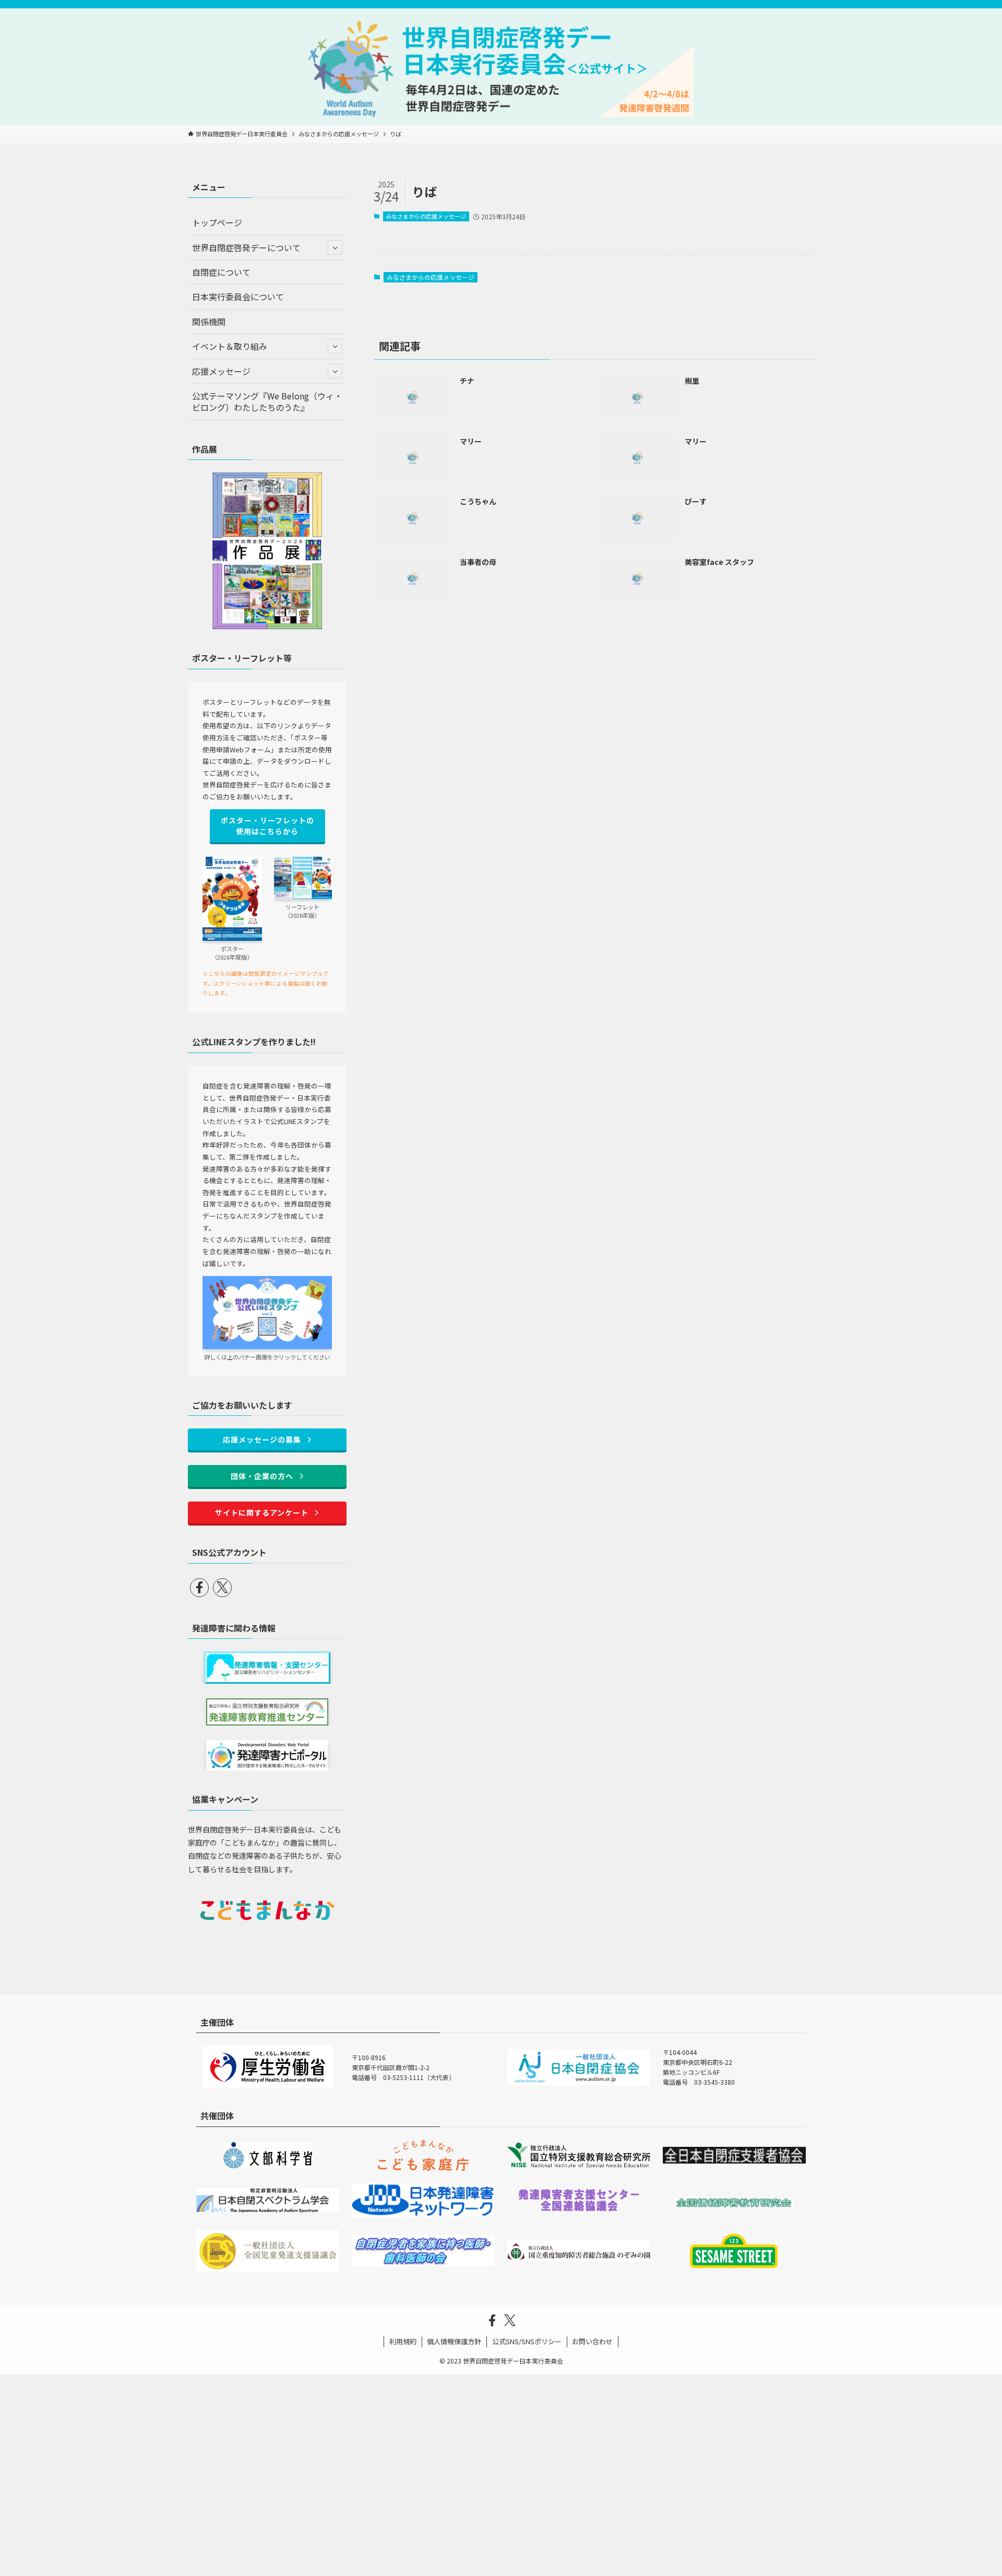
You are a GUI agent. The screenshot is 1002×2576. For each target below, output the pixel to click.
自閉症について (221, 272)
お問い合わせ (592, 2341)
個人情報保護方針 (454, 2341)
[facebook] (199, 1588)
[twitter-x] (222, 1588)
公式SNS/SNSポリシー (527, 2341)
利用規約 (403, 2341)
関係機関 (209, 322)
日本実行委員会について (238, 297)
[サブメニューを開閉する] (335, 247)
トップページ (217, 222)
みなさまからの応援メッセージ (426, 216)
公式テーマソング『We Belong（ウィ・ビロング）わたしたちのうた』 (267, 401)
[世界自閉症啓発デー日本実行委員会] (501, 69)
